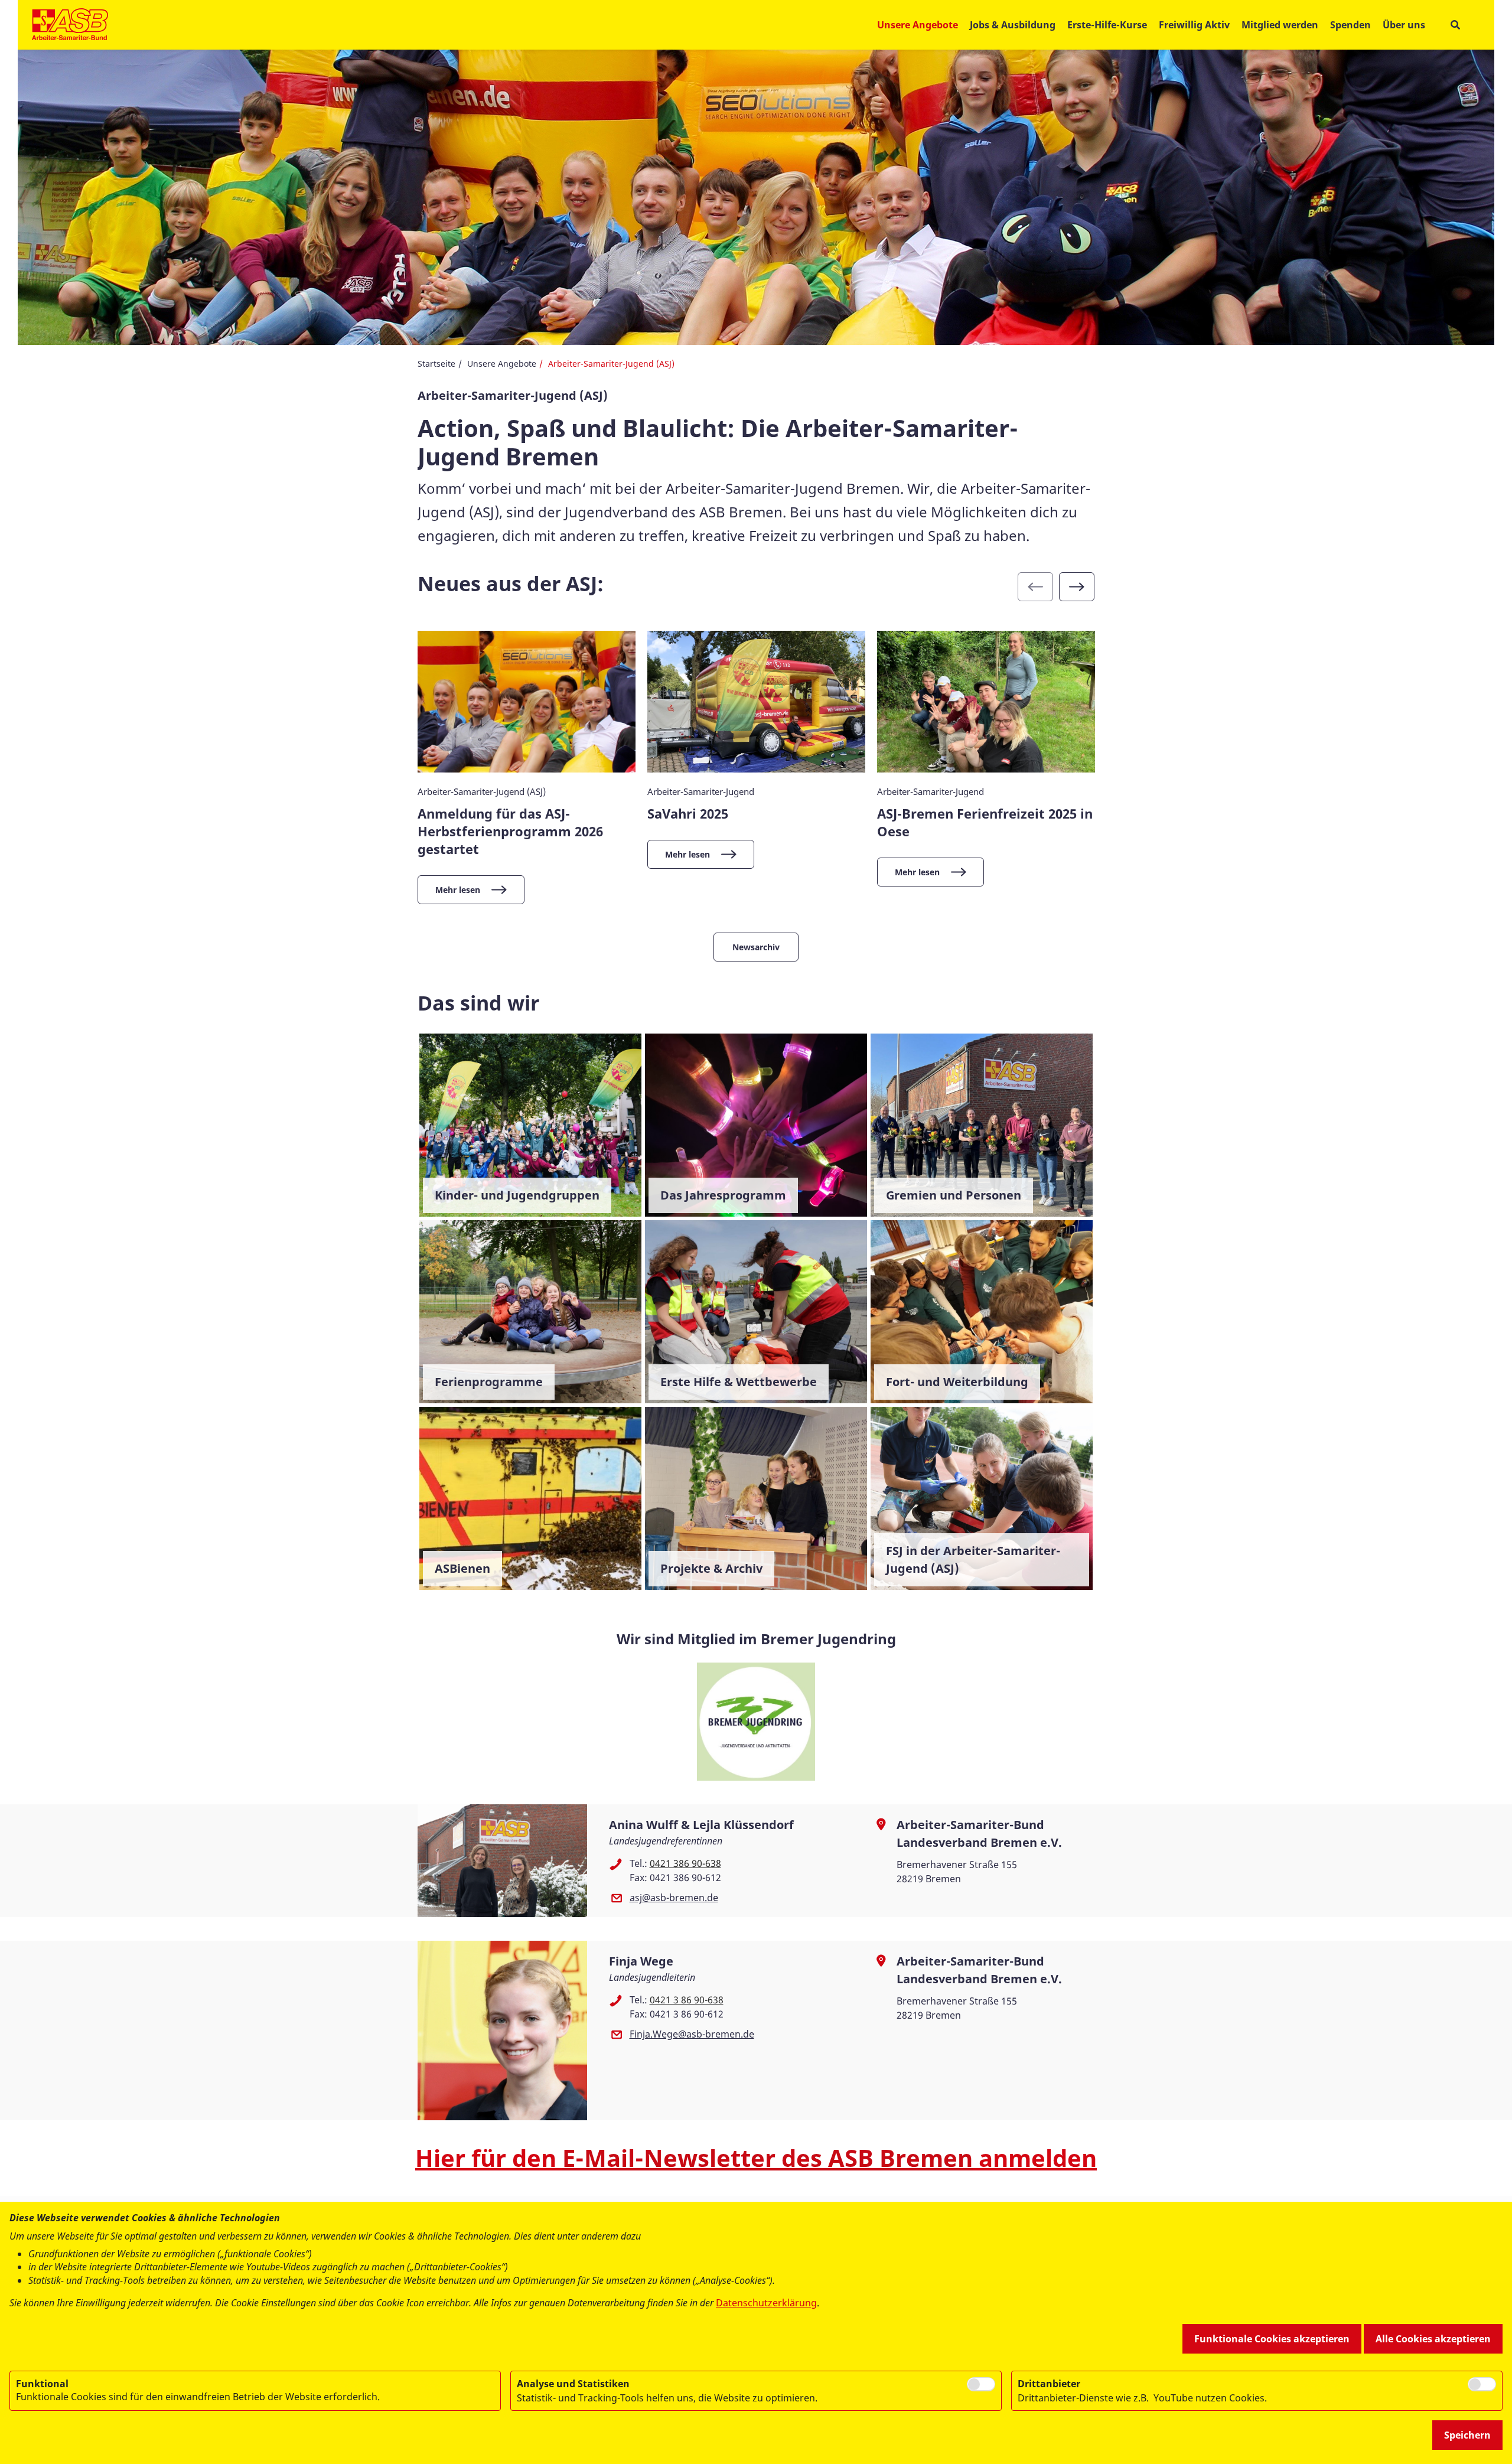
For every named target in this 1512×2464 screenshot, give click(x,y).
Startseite (436, 364)
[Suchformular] (1455, 25)
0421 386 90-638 (685, 1863)
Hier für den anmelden (756, 2158)
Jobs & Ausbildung (1013, 25)
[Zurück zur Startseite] (70, 25)
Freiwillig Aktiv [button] (1194, 25)
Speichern (1467, 2435)
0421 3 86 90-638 (687, 2000)
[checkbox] (981, 2384)
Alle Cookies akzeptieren (1433, 2339)
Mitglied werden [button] (1280, 25)
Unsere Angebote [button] (918, 25)
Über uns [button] (1404, 25)
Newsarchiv (756, 947)
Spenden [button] (1350, 25)
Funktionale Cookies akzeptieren (1272, 2339)
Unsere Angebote (502, 364)
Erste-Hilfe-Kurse (1107, 25)
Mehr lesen (458, 890)
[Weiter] (1077, 587)
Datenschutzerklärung (766, 2303)
